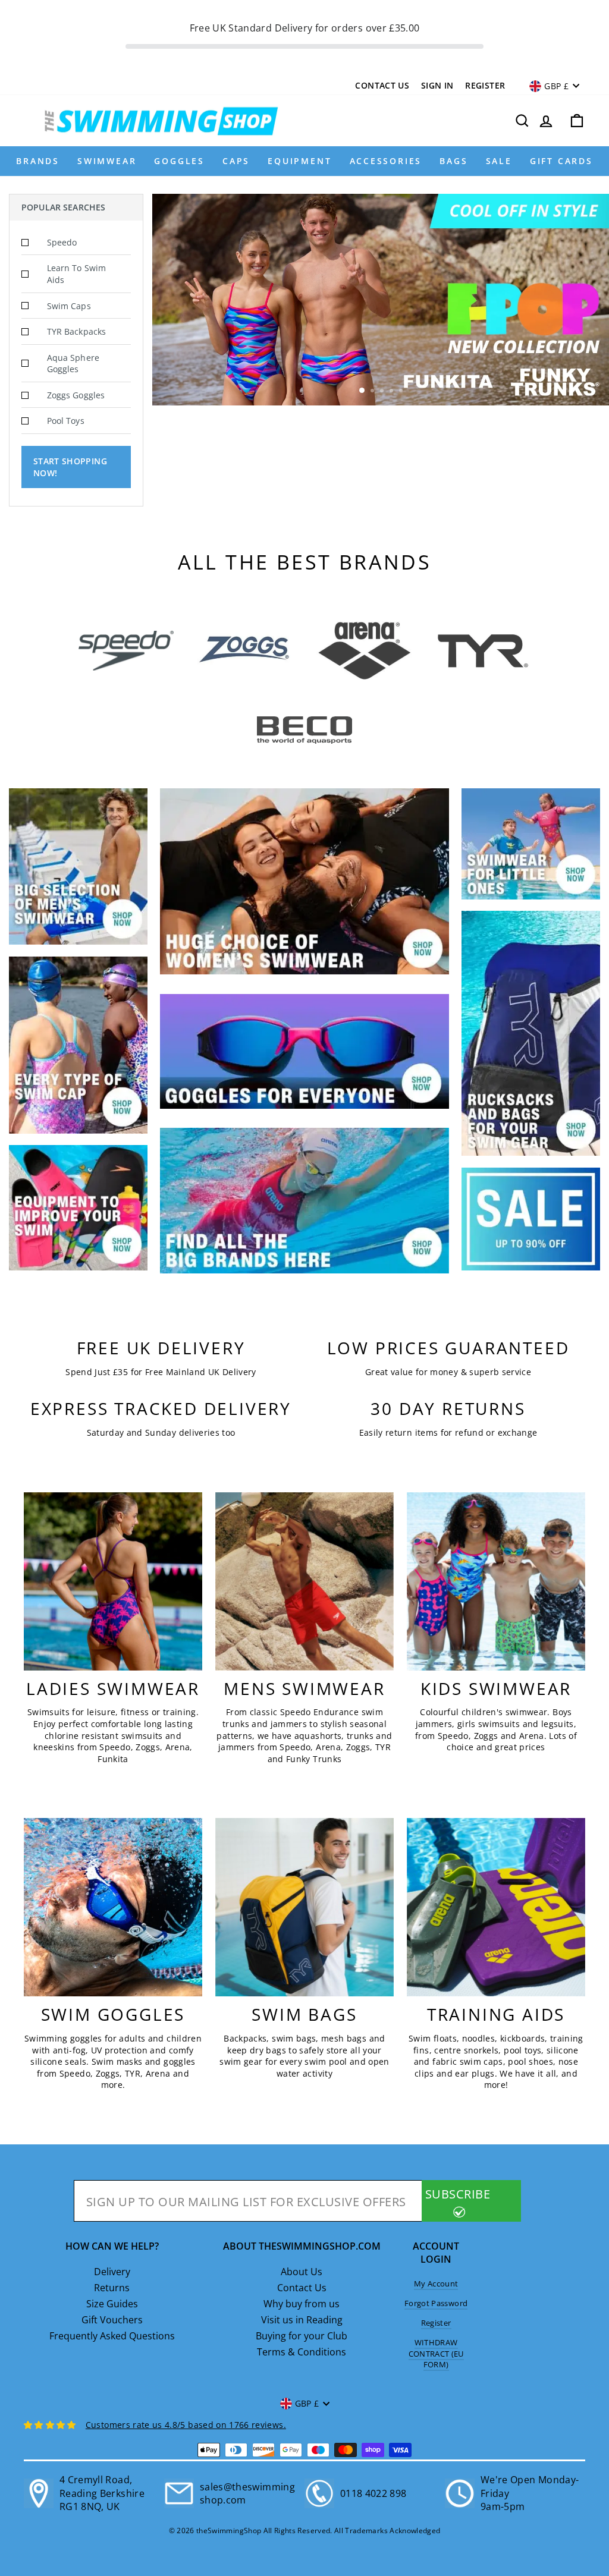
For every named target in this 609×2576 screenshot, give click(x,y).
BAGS (453, 161)
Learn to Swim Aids (76, 274)
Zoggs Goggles (76, 395)
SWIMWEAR (107, 161)
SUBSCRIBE (458, 2194)
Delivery (112, 2272)
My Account (436, 2284)
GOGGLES (179, 161)
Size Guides (112, 2304)
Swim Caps (69, 306)
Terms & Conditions (302, 2352)
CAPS (236, 161)
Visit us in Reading (302, 2320)
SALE (499, 161)
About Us (302, 2272)
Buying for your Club (302, 2336)
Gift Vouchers (112, 2320)
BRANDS (38, 161)
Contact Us (382, 85)
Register (485, 85)
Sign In (437, 85)
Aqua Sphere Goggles (73, 364)
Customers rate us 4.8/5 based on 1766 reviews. (186, 2425)
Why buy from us (302, 2304)
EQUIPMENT (299, 161)
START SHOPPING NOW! (70, 467)
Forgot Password (436, 2303)
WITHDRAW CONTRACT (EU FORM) (436, 2353)
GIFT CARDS (561, 161)
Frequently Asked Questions (112, 2336)
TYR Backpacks (76, 331)
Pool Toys (66, 421)
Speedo (62, 242)
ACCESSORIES (386, 161)
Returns (112, 2288)
